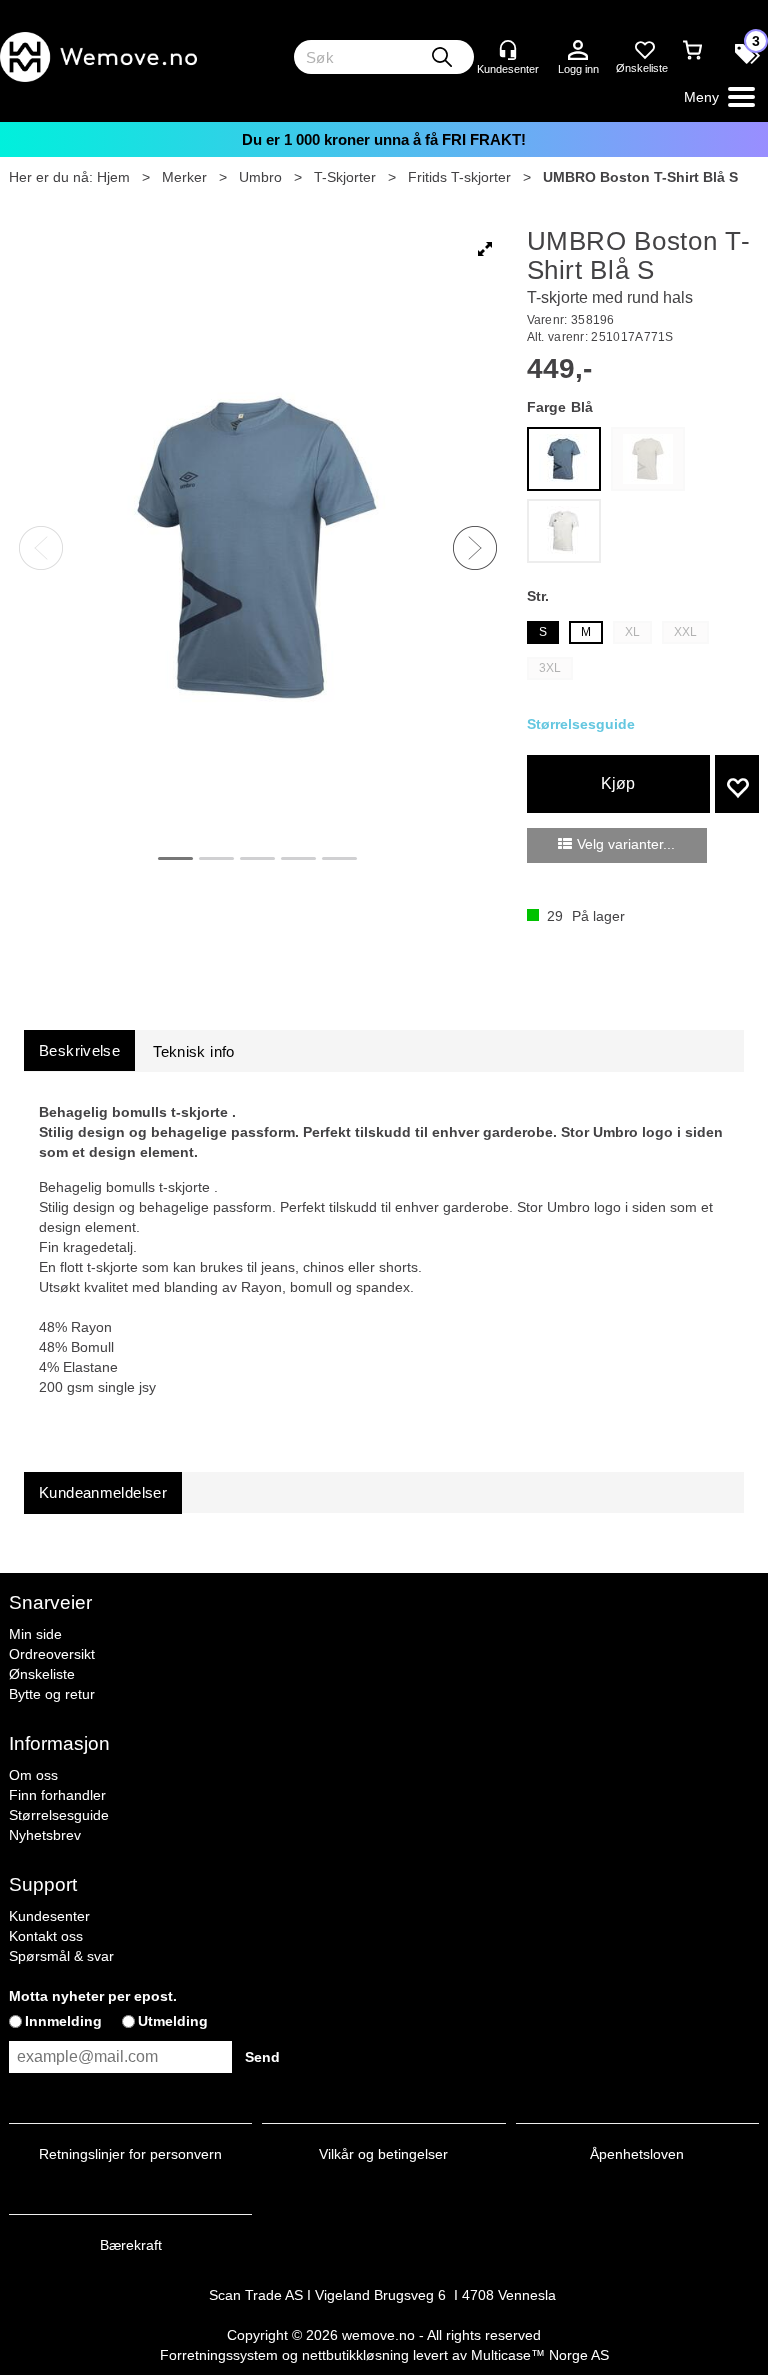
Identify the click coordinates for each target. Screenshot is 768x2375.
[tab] (79, 1050)
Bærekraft (131, 2245)
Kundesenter (49, 1916)
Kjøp (618, 783)
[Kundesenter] (508, 50)
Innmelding (63, 2021)
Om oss (33, 1775)
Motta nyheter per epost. (93, 1996)
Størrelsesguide (59, 1815)
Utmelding (173, 2021)
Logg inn (578, 51)
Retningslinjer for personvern (130, 2154)
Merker (184, 177)
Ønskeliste (42, 1674)
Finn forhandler (57, 1795)
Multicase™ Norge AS (540, 2355)
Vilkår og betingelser (383, 2154)
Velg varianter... (626, 844)
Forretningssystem (219, 2355)
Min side (35, 1634)
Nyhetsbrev (45, 1835)
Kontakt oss (46, 1936)
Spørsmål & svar (61, 1956)
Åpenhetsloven (637, 2154)
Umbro (260, 177)
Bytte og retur (52, 1694)
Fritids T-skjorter (459, 177)
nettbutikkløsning (355, 2355)
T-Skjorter (345, 177)
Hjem (113, 177)
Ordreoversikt (52, 1654)
